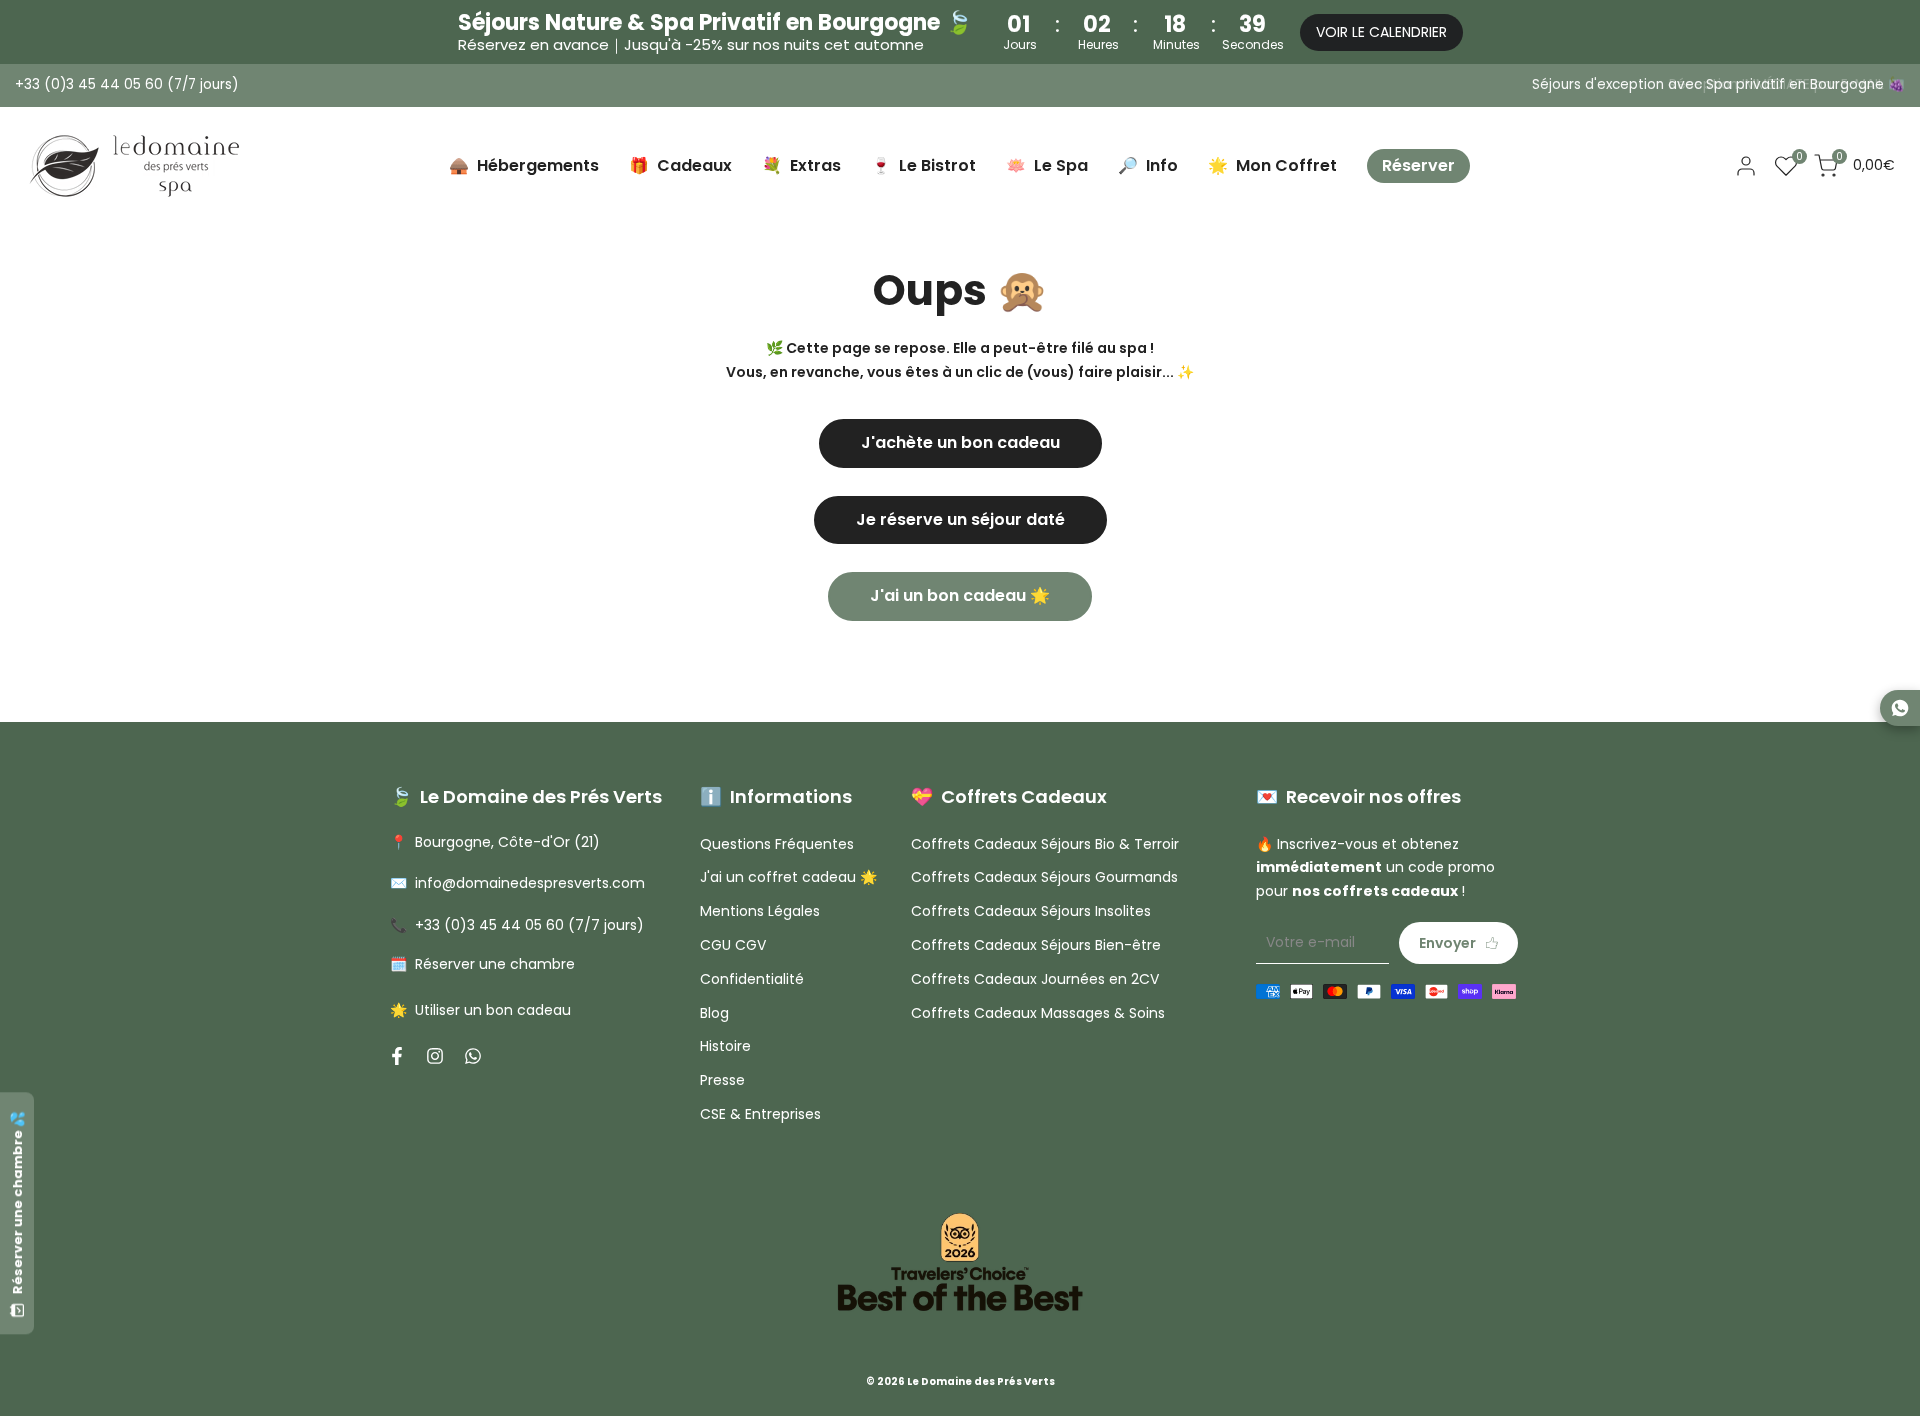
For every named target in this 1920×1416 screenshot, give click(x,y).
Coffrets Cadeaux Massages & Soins (1038, 1013)
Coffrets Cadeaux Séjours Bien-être (1036, 945)
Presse (722, 1080)
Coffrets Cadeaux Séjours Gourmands (1044, 877)
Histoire (725, 1046)
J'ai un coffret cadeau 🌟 (788, 877)
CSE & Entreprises (760, 1114)
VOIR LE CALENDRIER (1381, 32)
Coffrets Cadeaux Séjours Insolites (1031, 911)
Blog (714, 1013)
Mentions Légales (760, 911)
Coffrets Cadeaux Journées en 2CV (1035, 979)
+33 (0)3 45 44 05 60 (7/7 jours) (126, 84)
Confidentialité (752, 979)
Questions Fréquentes (777, 844)
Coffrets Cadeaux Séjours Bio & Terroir (1045, 844)
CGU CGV (733, 945)
